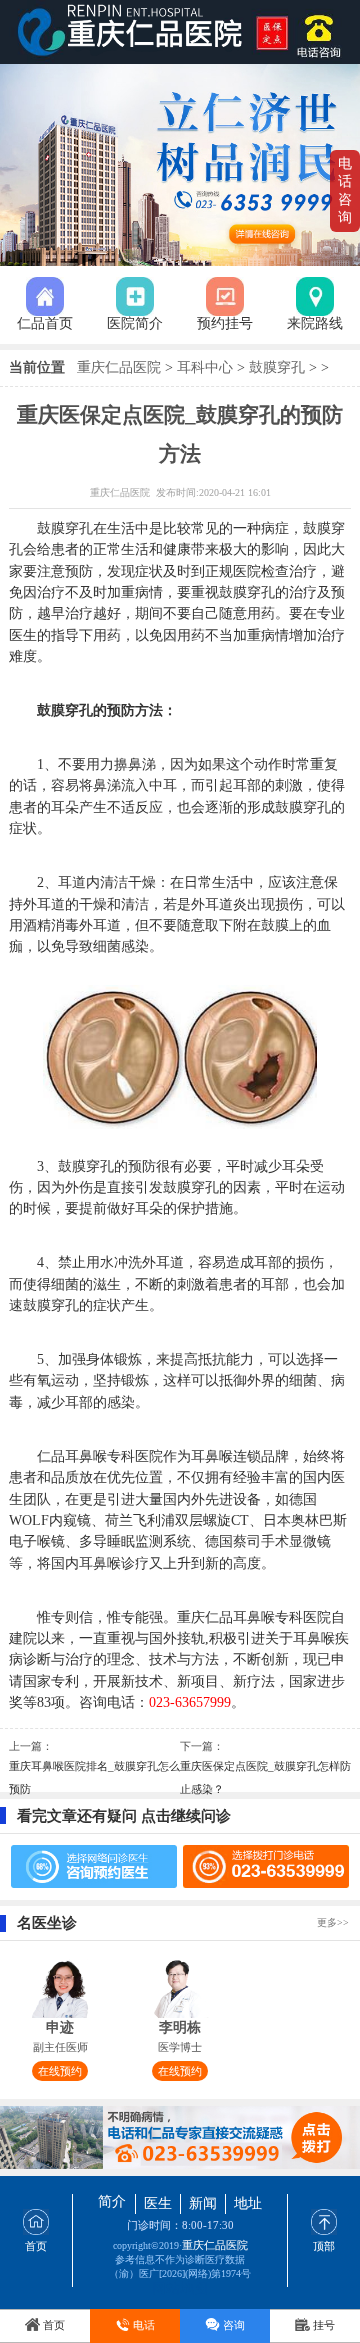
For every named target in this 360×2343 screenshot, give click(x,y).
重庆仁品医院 (119, 367)
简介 (112, 2201)
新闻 (203, 2203)
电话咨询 (345, 190)
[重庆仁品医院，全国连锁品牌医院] (180, 32)
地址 (248, 2203)
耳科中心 (205, 367)
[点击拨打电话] (180, 2137)
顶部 (324, 2246)
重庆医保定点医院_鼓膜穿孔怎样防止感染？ (265, 1777)
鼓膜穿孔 (277, 367)
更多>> (333, 1922)
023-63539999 (323, 32)
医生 (158, 2203)
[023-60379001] (265, 1867)
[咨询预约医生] (93, 1867)
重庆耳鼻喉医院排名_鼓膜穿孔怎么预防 (94, 1777)
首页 (36, 2246)
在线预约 (60, 2071)
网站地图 (180, 2284)
